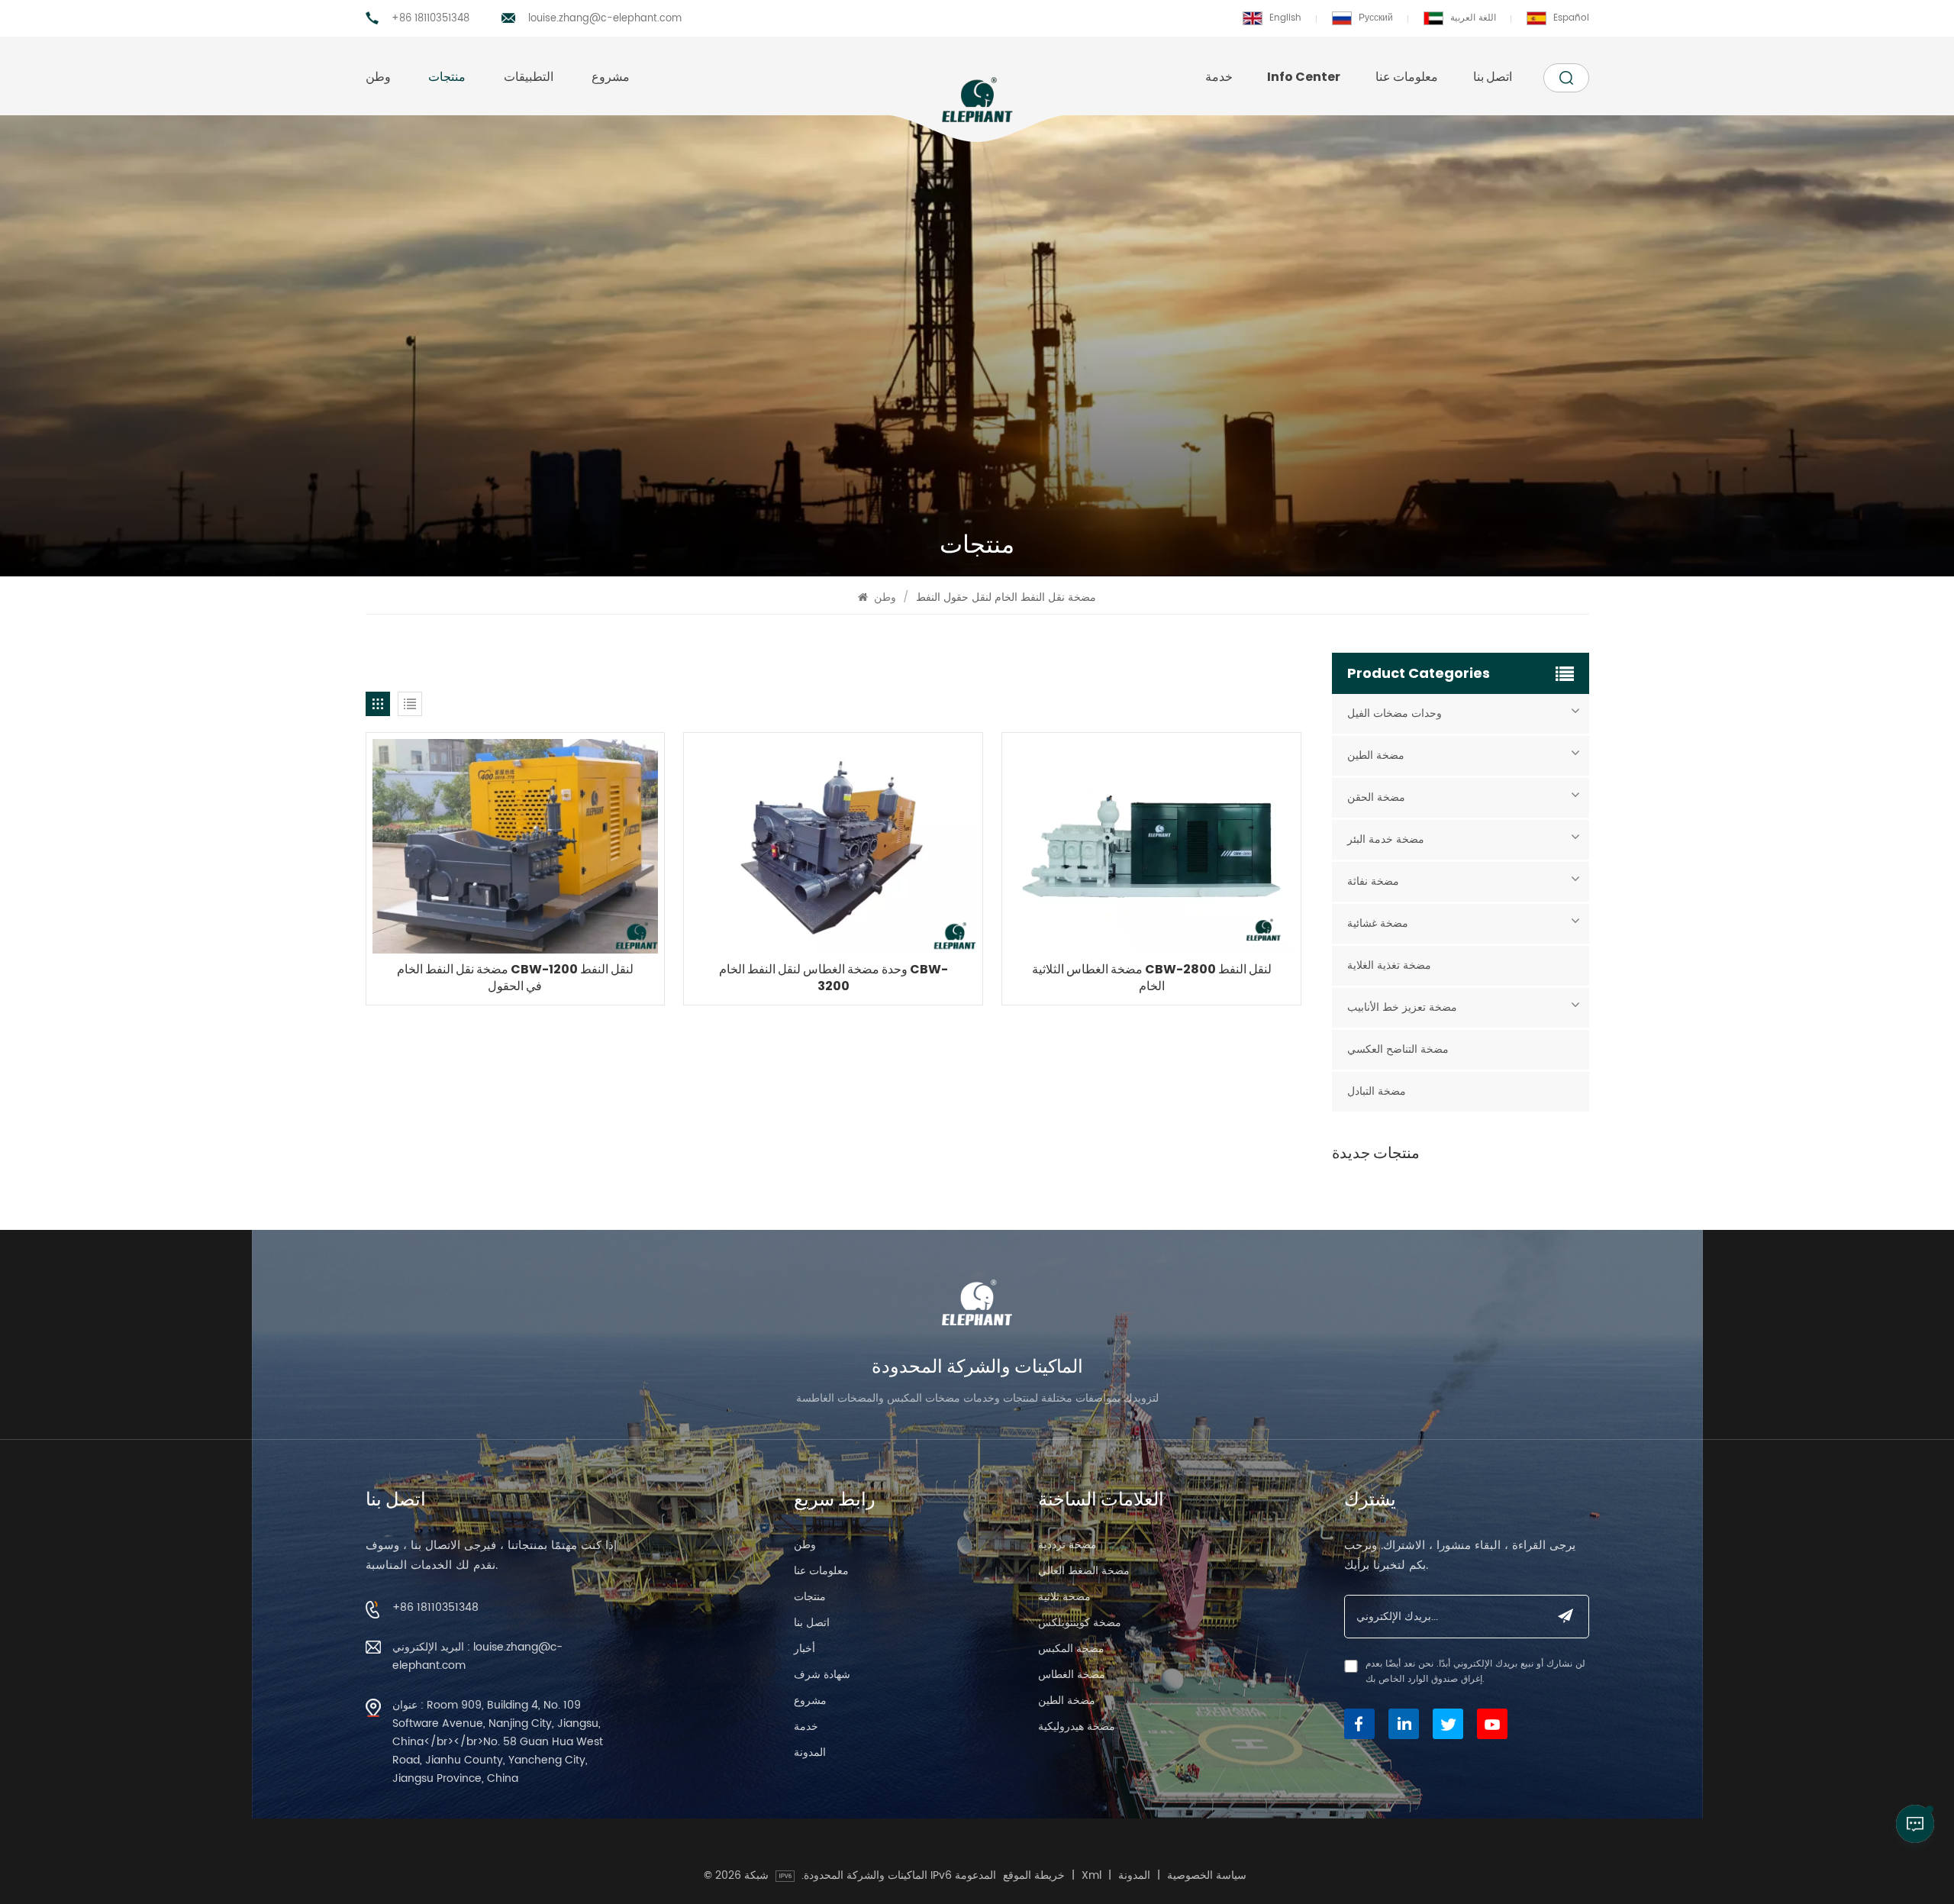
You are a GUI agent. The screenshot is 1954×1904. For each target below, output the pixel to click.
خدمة (1219, 77)
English (1285, 18)
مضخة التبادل (1377, 1091)
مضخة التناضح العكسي (1398, 1049)
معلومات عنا (1407, 77)
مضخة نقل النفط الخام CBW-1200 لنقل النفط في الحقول (515, 978)
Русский (1376, 18)
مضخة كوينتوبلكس (1080, 1623)
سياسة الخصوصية (1207, 1876)
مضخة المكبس (1071, 1649)
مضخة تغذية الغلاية (1389, 965)
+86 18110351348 (430, 19)
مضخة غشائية (1378, 923)
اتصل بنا (1493, 77)
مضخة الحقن (1376, 797)
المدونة (810, 1752)
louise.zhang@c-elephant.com (605, 19)
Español (1571, 18)
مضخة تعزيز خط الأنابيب (1402, 1007)
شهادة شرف (822, 1675)
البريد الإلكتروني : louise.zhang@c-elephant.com (477, 1656)
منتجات (447, 77)
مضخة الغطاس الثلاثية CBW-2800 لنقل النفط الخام (1152, 978)
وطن (378, 77)
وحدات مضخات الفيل (1395, 713)
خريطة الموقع (1034, 1876)
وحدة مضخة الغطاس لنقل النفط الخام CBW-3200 (834, 978)
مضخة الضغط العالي (1084, 1571)
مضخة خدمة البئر (1386, 839)
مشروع (611, 77)
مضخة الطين (1376, 755)
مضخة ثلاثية (1064, 1597)
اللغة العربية (1473, 18)
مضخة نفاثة (1373, 881)
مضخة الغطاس (1072, 1675)
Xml (1091, 1876)
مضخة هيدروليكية (1077, 1727)
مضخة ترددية (1067, 1545)
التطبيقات (529, 77)
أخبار (804, 1649)
